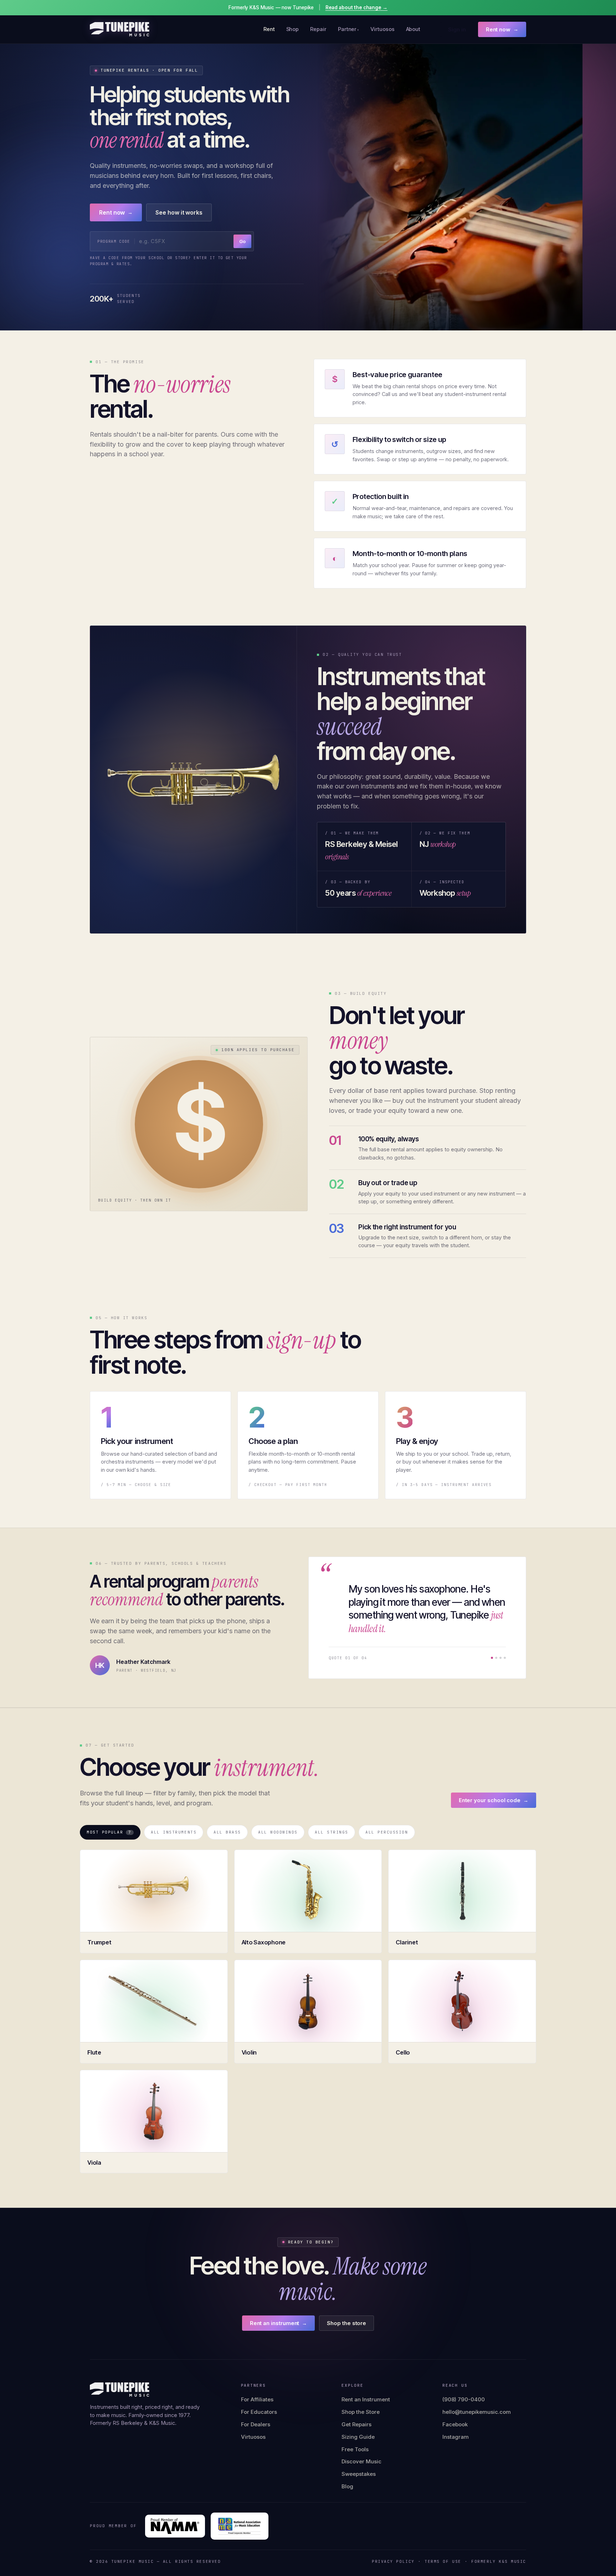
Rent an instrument (279, 2323)
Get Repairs (356, 2424)
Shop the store (346, 2323)
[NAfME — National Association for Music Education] (240, 2526)
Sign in (457, 29)
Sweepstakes (359, 2474)
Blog (347, 2486)
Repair (318, 29)
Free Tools (355, 2449)
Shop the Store (361, 2412)
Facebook (455, 2424)
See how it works (179, 212)
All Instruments (174, 1832)
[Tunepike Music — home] (120, 29)
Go (242, 241)
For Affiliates (257, 2399)
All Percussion (387, 1832)
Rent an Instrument (366, 2399)
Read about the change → (356, 7)
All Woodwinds (278, 1832)
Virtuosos (382, 29)
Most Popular (109, 1832)
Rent (269, 29)
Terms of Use (443, 2561)
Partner (347, 29)
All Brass (227, 1832)
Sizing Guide (358, 2437)
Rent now (502, 29)
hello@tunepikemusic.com (477, 2412)
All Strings (332, 1832)
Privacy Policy (393, 2561)
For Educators (259, 2412)
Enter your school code (494, 1800)
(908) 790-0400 (464, 2399)
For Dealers (256, 2424)
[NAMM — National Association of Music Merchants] (175, 2526)
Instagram (456, 2437)
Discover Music (361, 2461)
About (413, 29)
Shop (293, 29)
